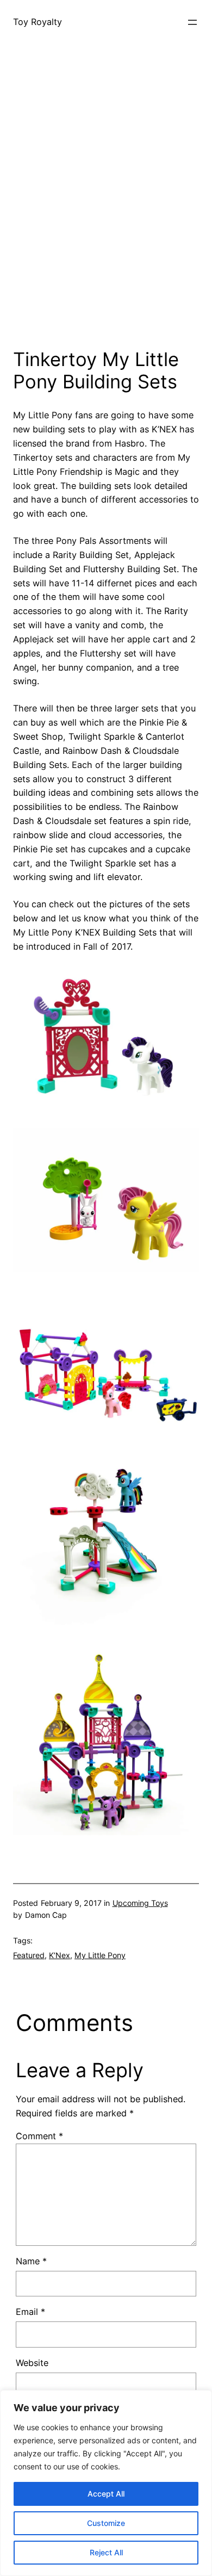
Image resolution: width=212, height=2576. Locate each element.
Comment (39, 2136)
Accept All (106, 2494)
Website (32, 2363)
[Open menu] (192, 22)
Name (31, 2261)
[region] (106, 2483)
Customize (106, 2523)
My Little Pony (100, 1955)
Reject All (106, 2552)
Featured (29, 1955)
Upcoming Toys (140, 1903)
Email (30, 2312)
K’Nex (60, 1955)
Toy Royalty (38, 22)
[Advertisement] (106, 220)
